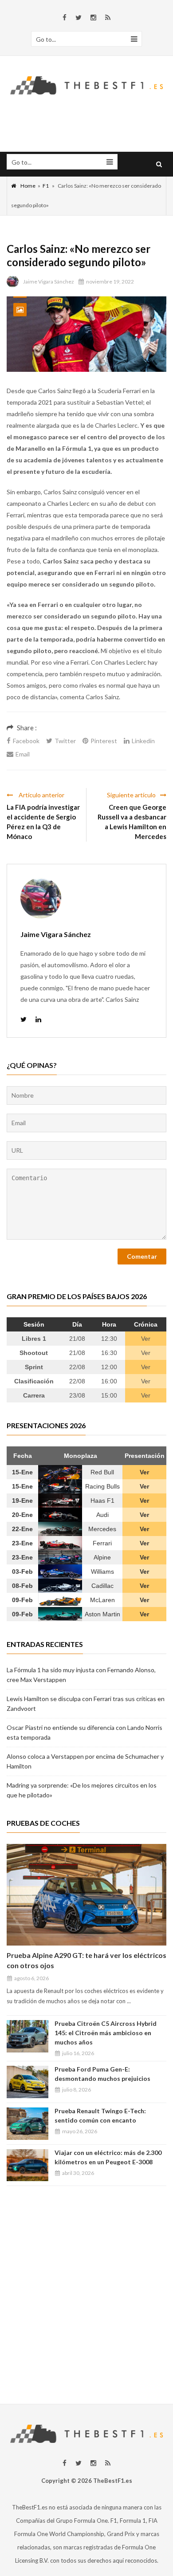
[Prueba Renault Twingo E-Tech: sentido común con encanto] (28, 2124)
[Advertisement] (86, 2291)
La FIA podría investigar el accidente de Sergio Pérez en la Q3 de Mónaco (43, 822)
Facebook (26, 741)
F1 (46, 186)
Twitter (65, 741)
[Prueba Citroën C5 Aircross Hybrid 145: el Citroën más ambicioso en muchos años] (28, 2036)
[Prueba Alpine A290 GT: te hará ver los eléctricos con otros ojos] (86, 1895)
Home (28, 186)
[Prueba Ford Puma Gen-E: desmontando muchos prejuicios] (28, 2082)
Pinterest (104, 741)
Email (23, 754)
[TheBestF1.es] (86, 84)
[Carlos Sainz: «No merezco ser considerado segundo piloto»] (86, 334)
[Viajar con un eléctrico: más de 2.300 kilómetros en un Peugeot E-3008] (28, 2165)
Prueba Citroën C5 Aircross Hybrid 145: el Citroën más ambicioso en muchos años (106, 2033)
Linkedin (143, 741)
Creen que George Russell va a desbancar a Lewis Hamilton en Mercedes (132, 822)
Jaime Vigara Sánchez (49, 282)
